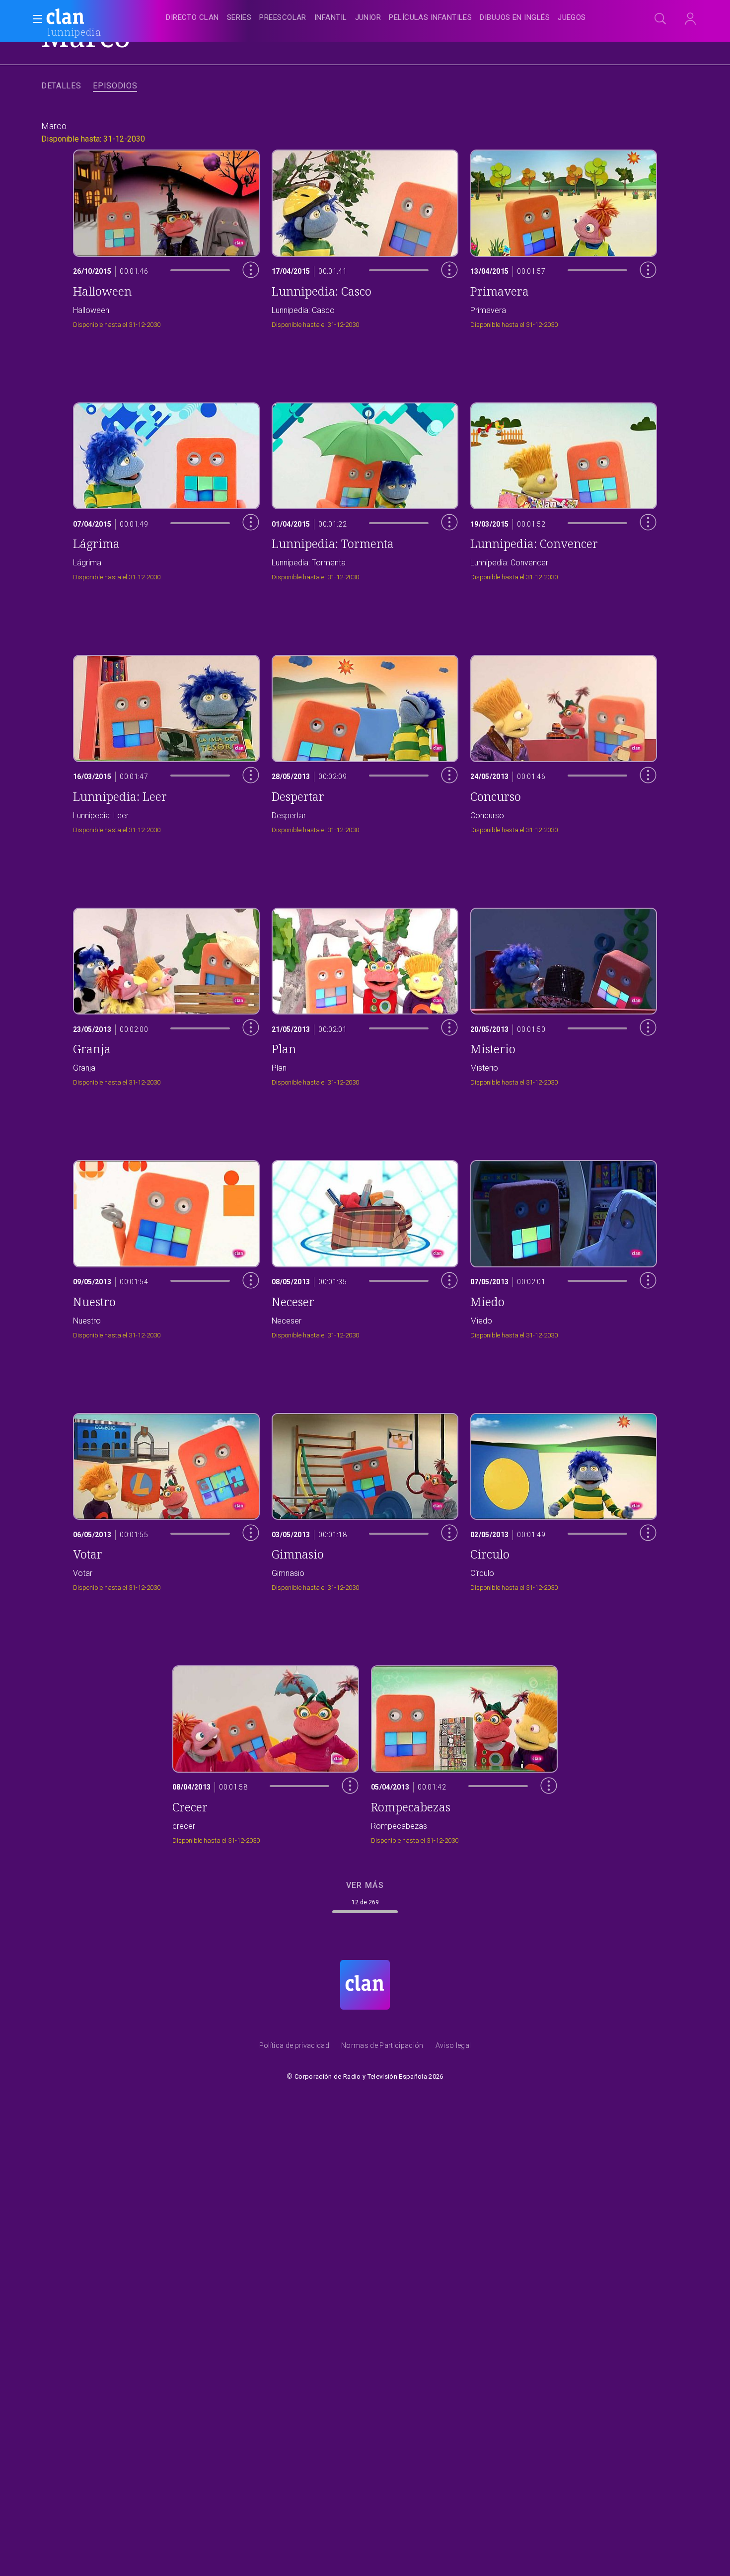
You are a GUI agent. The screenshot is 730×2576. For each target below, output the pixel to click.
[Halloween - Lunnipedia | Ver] (166, 236)
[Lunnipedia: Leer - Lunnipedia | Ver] (166, 742)
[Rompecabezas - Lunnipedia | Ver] (464, 1752)
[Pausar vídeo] (243, 291)
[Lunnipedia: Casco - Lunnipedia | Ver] (365, 236)
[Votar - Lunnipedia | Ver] (166, 1500)
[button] (35, 19)
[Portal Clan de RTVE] (66, 18)
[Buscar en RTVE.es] (660, 19)
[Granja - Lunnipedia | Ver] (166, 994)
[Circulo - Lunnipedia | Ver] (564, 1500)
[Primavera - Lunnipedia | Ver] (564, 236)
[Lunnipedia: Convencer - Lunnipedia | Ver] (564, 489)
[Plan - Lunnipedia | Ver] (365, 994)
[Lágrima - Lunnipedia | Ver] (166, 489)
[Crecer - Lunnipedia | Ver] (266, 1752)
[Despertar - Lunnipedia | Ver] (365, 742)
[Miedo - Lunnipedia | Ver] (564, 1247)
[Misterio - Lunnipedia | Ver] (564, 994)
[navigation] (376, 18)
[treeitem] (192, 18)
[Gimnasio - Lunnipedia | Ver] (365, 1500)
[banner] (89, 18)
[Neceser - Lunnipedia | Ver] (365, 1247)
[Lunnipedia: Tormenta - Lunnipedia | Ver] (365, 489)
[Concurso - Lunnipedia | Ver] (564, 742)
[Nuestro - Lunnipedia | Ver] (166, 1247)
